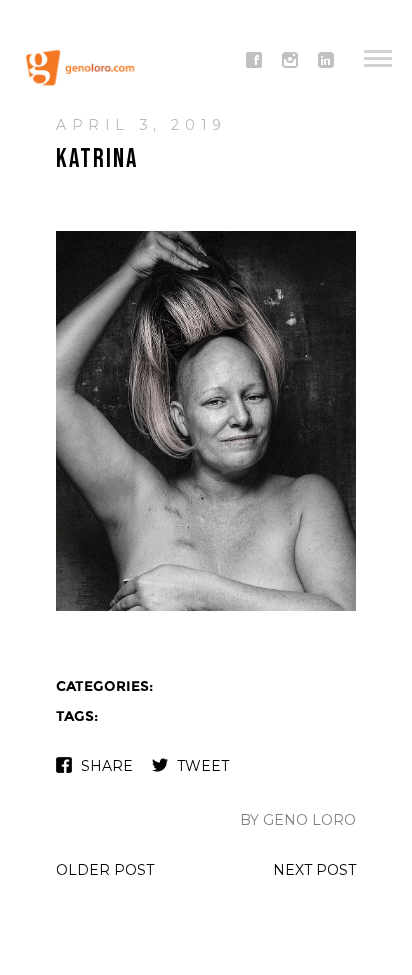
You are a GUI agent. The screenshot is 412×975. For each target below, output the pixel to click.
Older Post (105, 870)
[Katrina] (206, 608)
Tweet (203, 766)
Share (107, 766)
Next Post (314, 870)
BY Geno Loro (298, 820)
